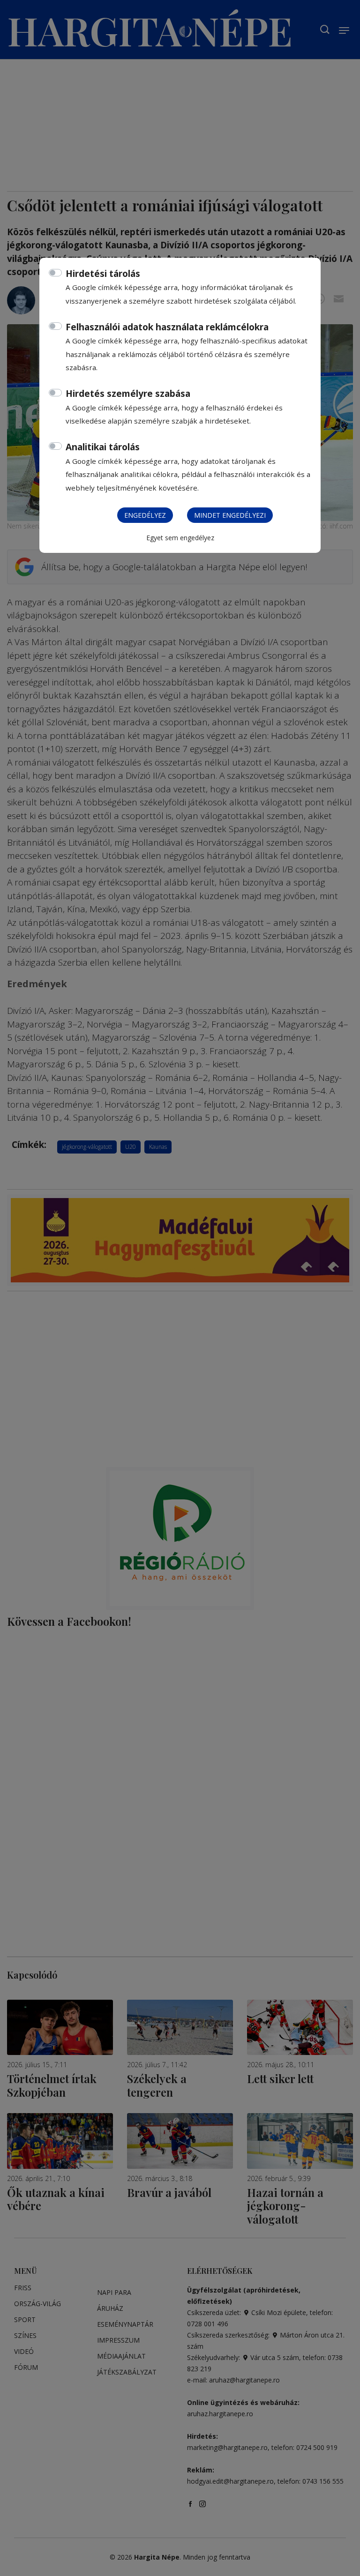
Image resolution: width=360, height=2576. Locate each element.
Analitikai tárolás (103, 447)
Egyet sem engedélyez (180, 538)
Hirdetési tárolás (103, 274)
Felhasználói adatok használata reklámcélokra (167, 327)
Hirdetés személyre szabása (128, 394)
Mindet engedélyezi (230, 515)
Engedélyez (145, 515)
